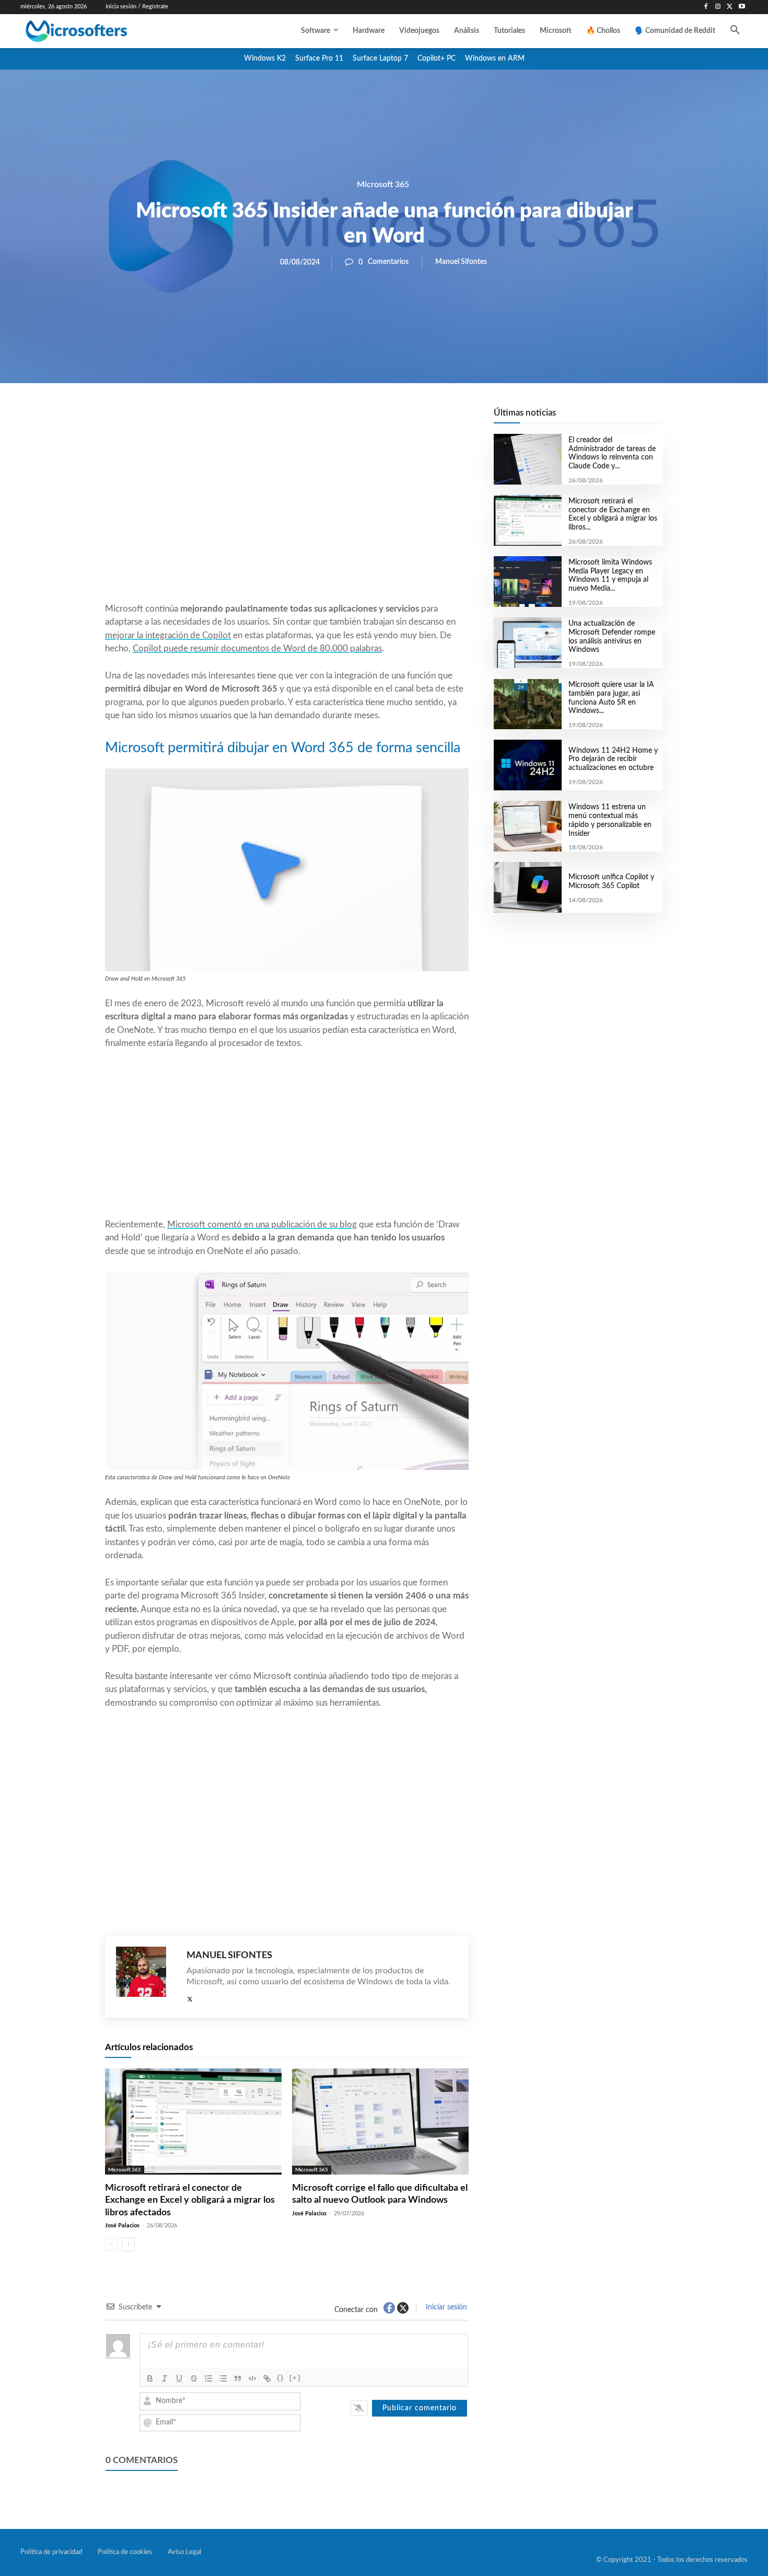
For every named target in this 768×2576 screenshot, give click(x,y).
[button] (735, 31)
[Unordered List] (223, 2378)
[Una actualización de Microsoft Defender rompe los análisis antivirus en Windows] (527, 643)
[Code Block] (252, 2378)
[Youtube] (742, 7)
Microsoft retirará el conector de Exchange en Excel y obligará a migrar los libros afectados (190, 2200)
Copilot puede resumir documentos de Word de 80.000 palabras (257, 648)
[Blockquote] (238, 2378)
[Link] (267, 2378)
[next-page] (128, 2245)
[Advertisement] (287, 518)
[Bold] (150, 2378)
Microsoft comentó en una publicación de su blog (262, 1224)
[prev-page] (112, 2245)
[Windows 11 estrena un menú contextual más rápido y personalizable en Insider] (527, 826)
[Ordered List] (208, 2378)
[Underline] (179, 2378)
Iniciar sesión (445, 2307)
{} (281, 2378)
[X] (730, 7)
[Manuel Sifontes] (146, 1977)
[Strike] (194, 2378)
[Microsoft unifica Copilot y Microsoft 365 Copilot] (527, 887)
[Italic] (165, 2378)
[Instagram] (718, 7)
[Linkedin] (346, 419)
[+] (295, 2378)
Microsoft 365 (383, 185)
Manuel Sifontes (461, 262)
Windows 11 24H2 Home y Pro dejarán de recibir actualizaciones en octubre (613, 760)
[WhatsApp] (322, 419)
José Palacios (122, 2226)
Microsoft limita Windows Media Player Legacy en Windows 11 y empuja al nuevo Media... (610, 576)
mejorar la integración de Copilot (168, 635)
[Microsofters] (100, 31)
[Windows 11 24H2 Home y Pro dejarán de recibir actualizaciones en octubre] (527, 765)
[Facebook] (706, 7)
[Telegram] (370, 419)
